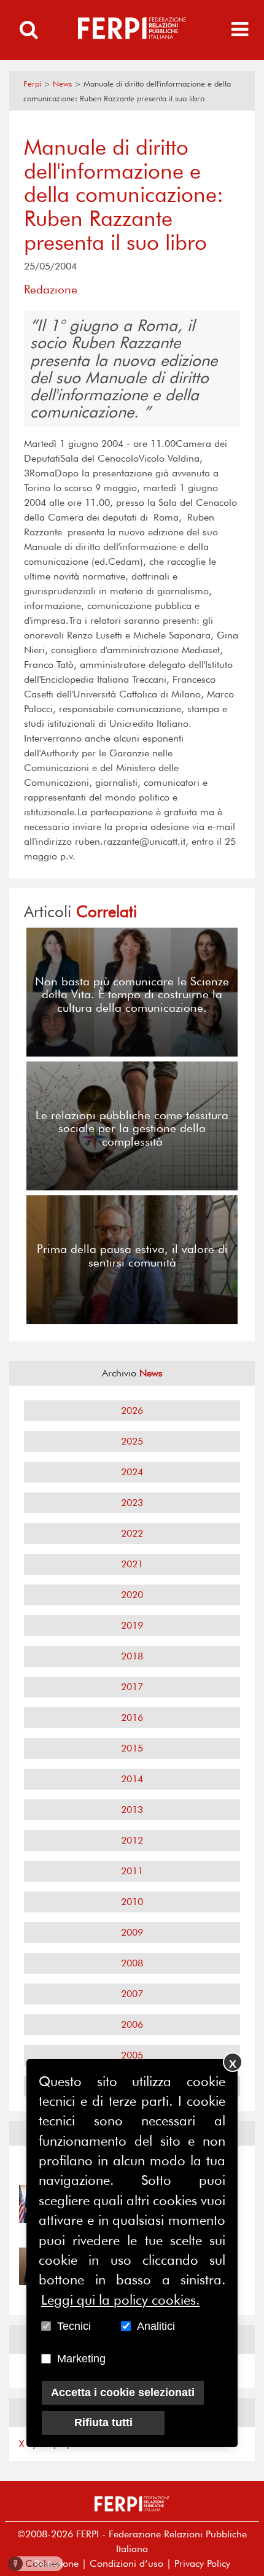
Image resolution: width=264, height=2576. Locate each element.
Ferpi (32, 84)
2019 (132, 1625)
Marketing (81, 2359)
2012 (132, 1840)
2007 (132, 1994)
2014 (132, 1779)
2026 (132, 1410)
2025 (132, 1441)
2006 (132, 2024)
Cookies (37, 2563)
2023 (132, 1503)
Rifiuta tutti (103, 2423)
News (62, 84)
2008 (132, 1963)
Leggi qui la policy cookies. (120, 2300)
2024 (132, 1472)
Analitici (156, 2326)
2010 (132, 1902)
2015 (132, 1748)
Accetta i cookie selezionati (123, 2392)
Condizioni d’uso (126, 2563)
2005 (132, 2055)
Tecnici (74, 2326)
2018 (132, 1656)
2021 (132, 1564)
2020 (132, 1595)
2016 (132, 1717)
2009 (132, 1932)
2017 (132, 1687)
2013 (132, 1810)
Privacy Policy (202, 2563)
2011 (132, 1871)
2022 (132, 1533)
